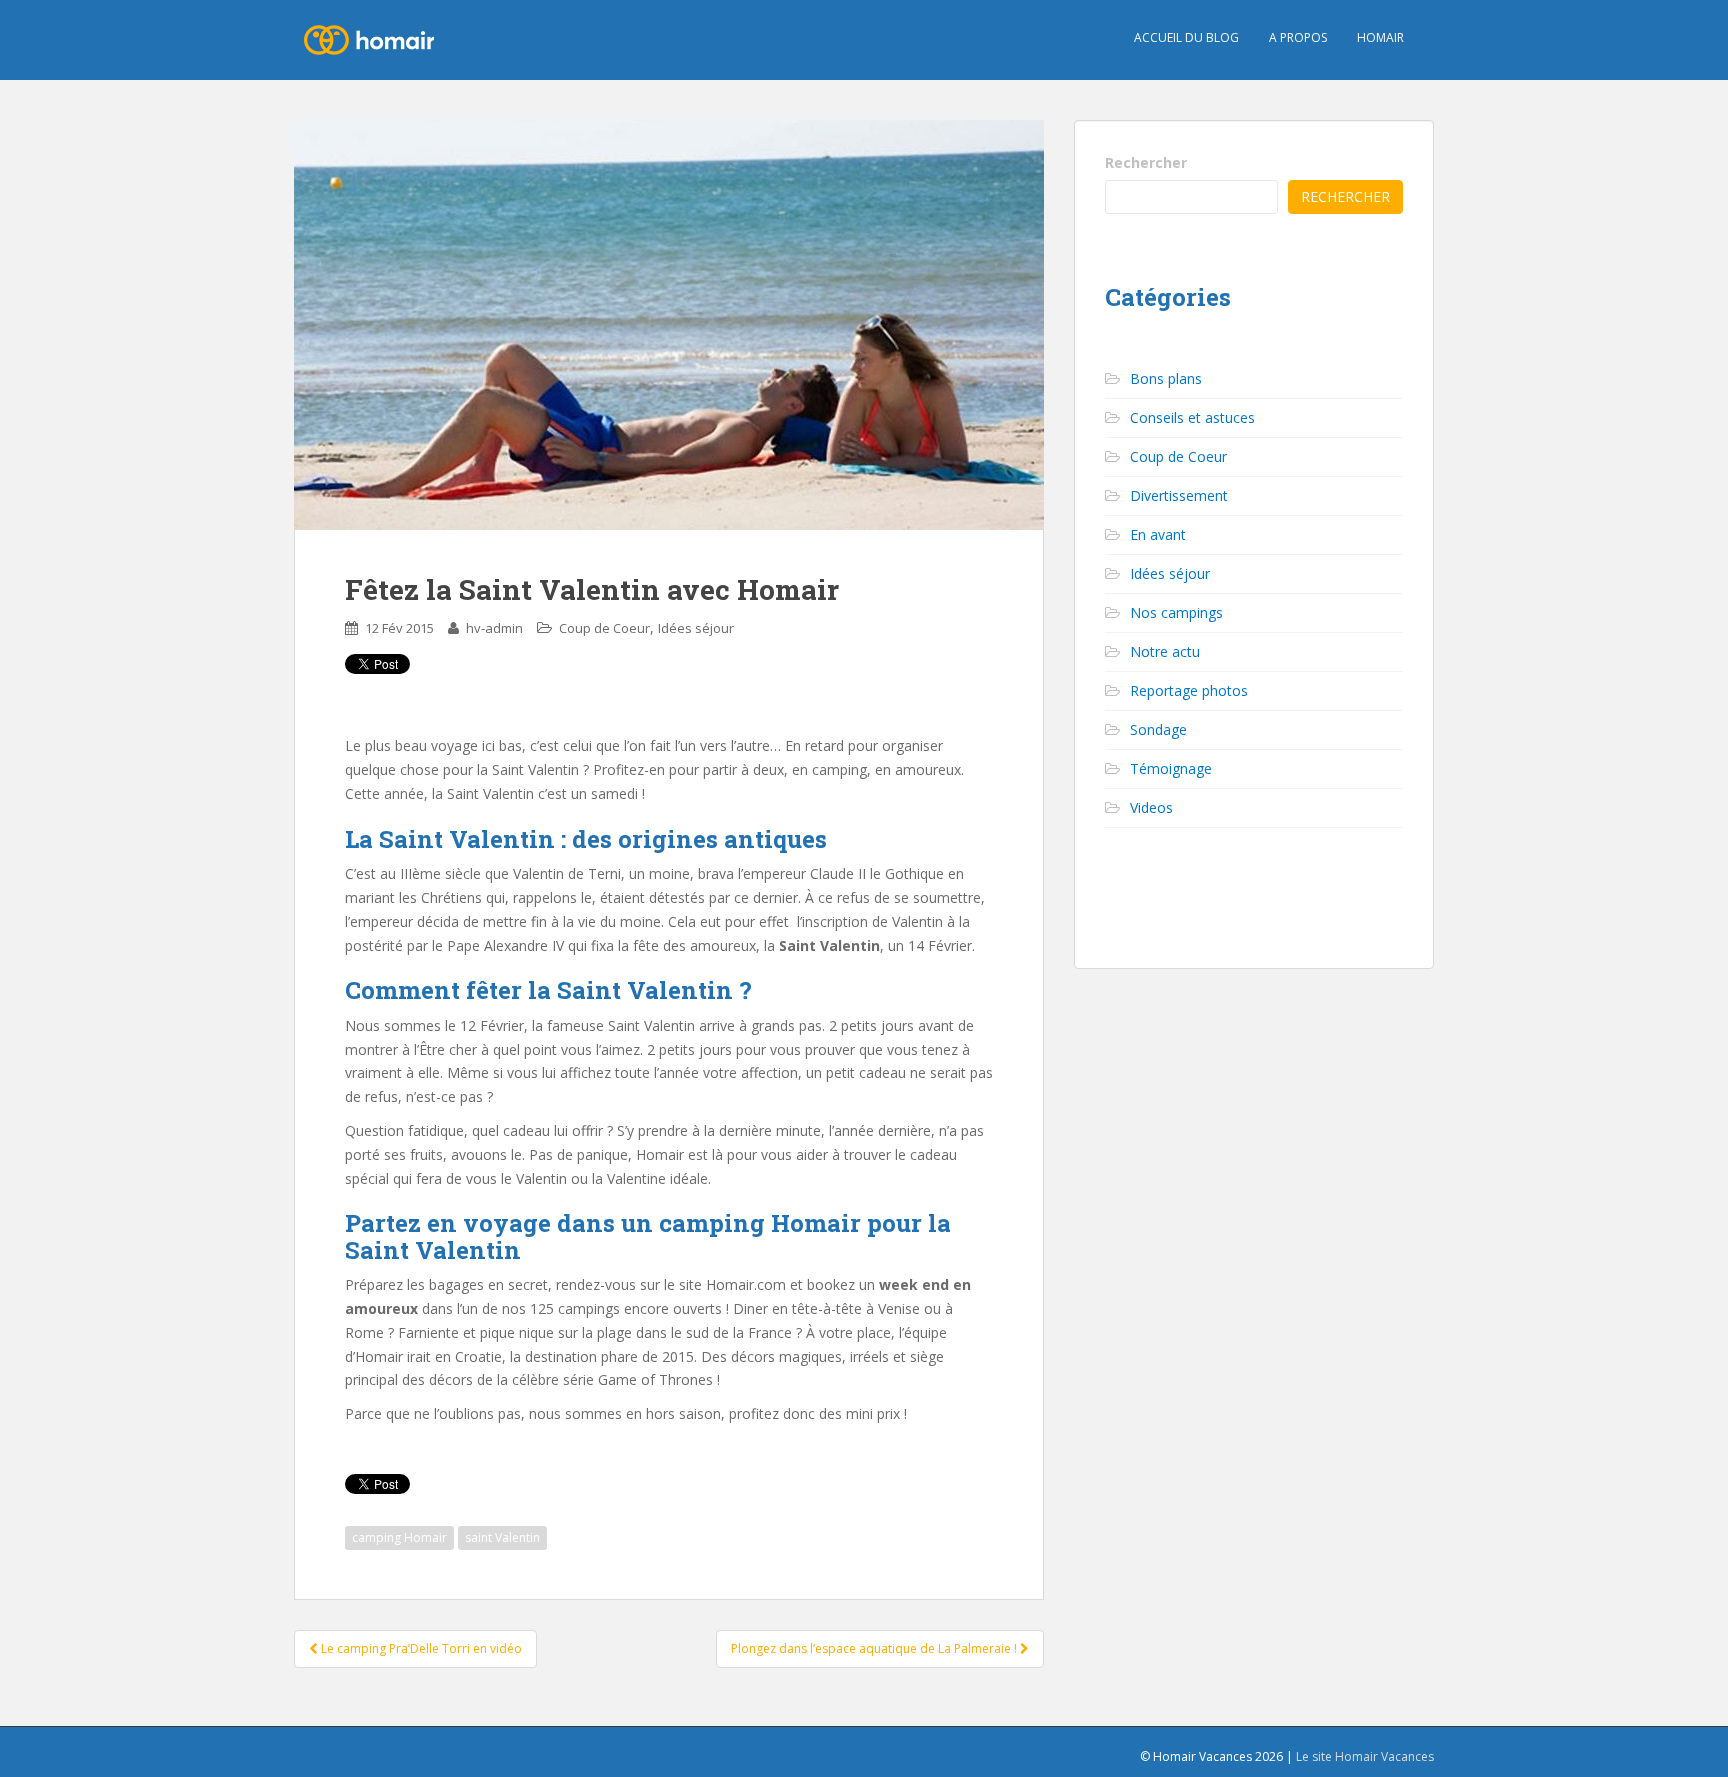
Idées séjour (696, 628)
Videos (1151, 807)
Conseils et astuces (1192, 417)
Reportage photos (1189, 690)
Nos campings (1176, 612)
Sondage (1158, 729)
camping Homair (399, 1537)
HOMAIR (1380, 37)
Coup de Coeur (604, 628)
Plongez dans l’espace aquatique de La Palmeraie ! (875, 1648)
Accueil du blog (1186, 37)
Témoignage (1171, 768)
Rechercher (1146, 162)
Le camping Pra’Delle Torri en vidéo (420, 1648)
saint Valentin (502, 1537)
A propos (1298, 37)
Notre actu (1165, 651)
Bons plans (1166, 378)
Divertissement (1179, 495)
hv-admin (494, 628)
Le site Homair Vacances (1365, 1756)
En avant (1158, 534)
